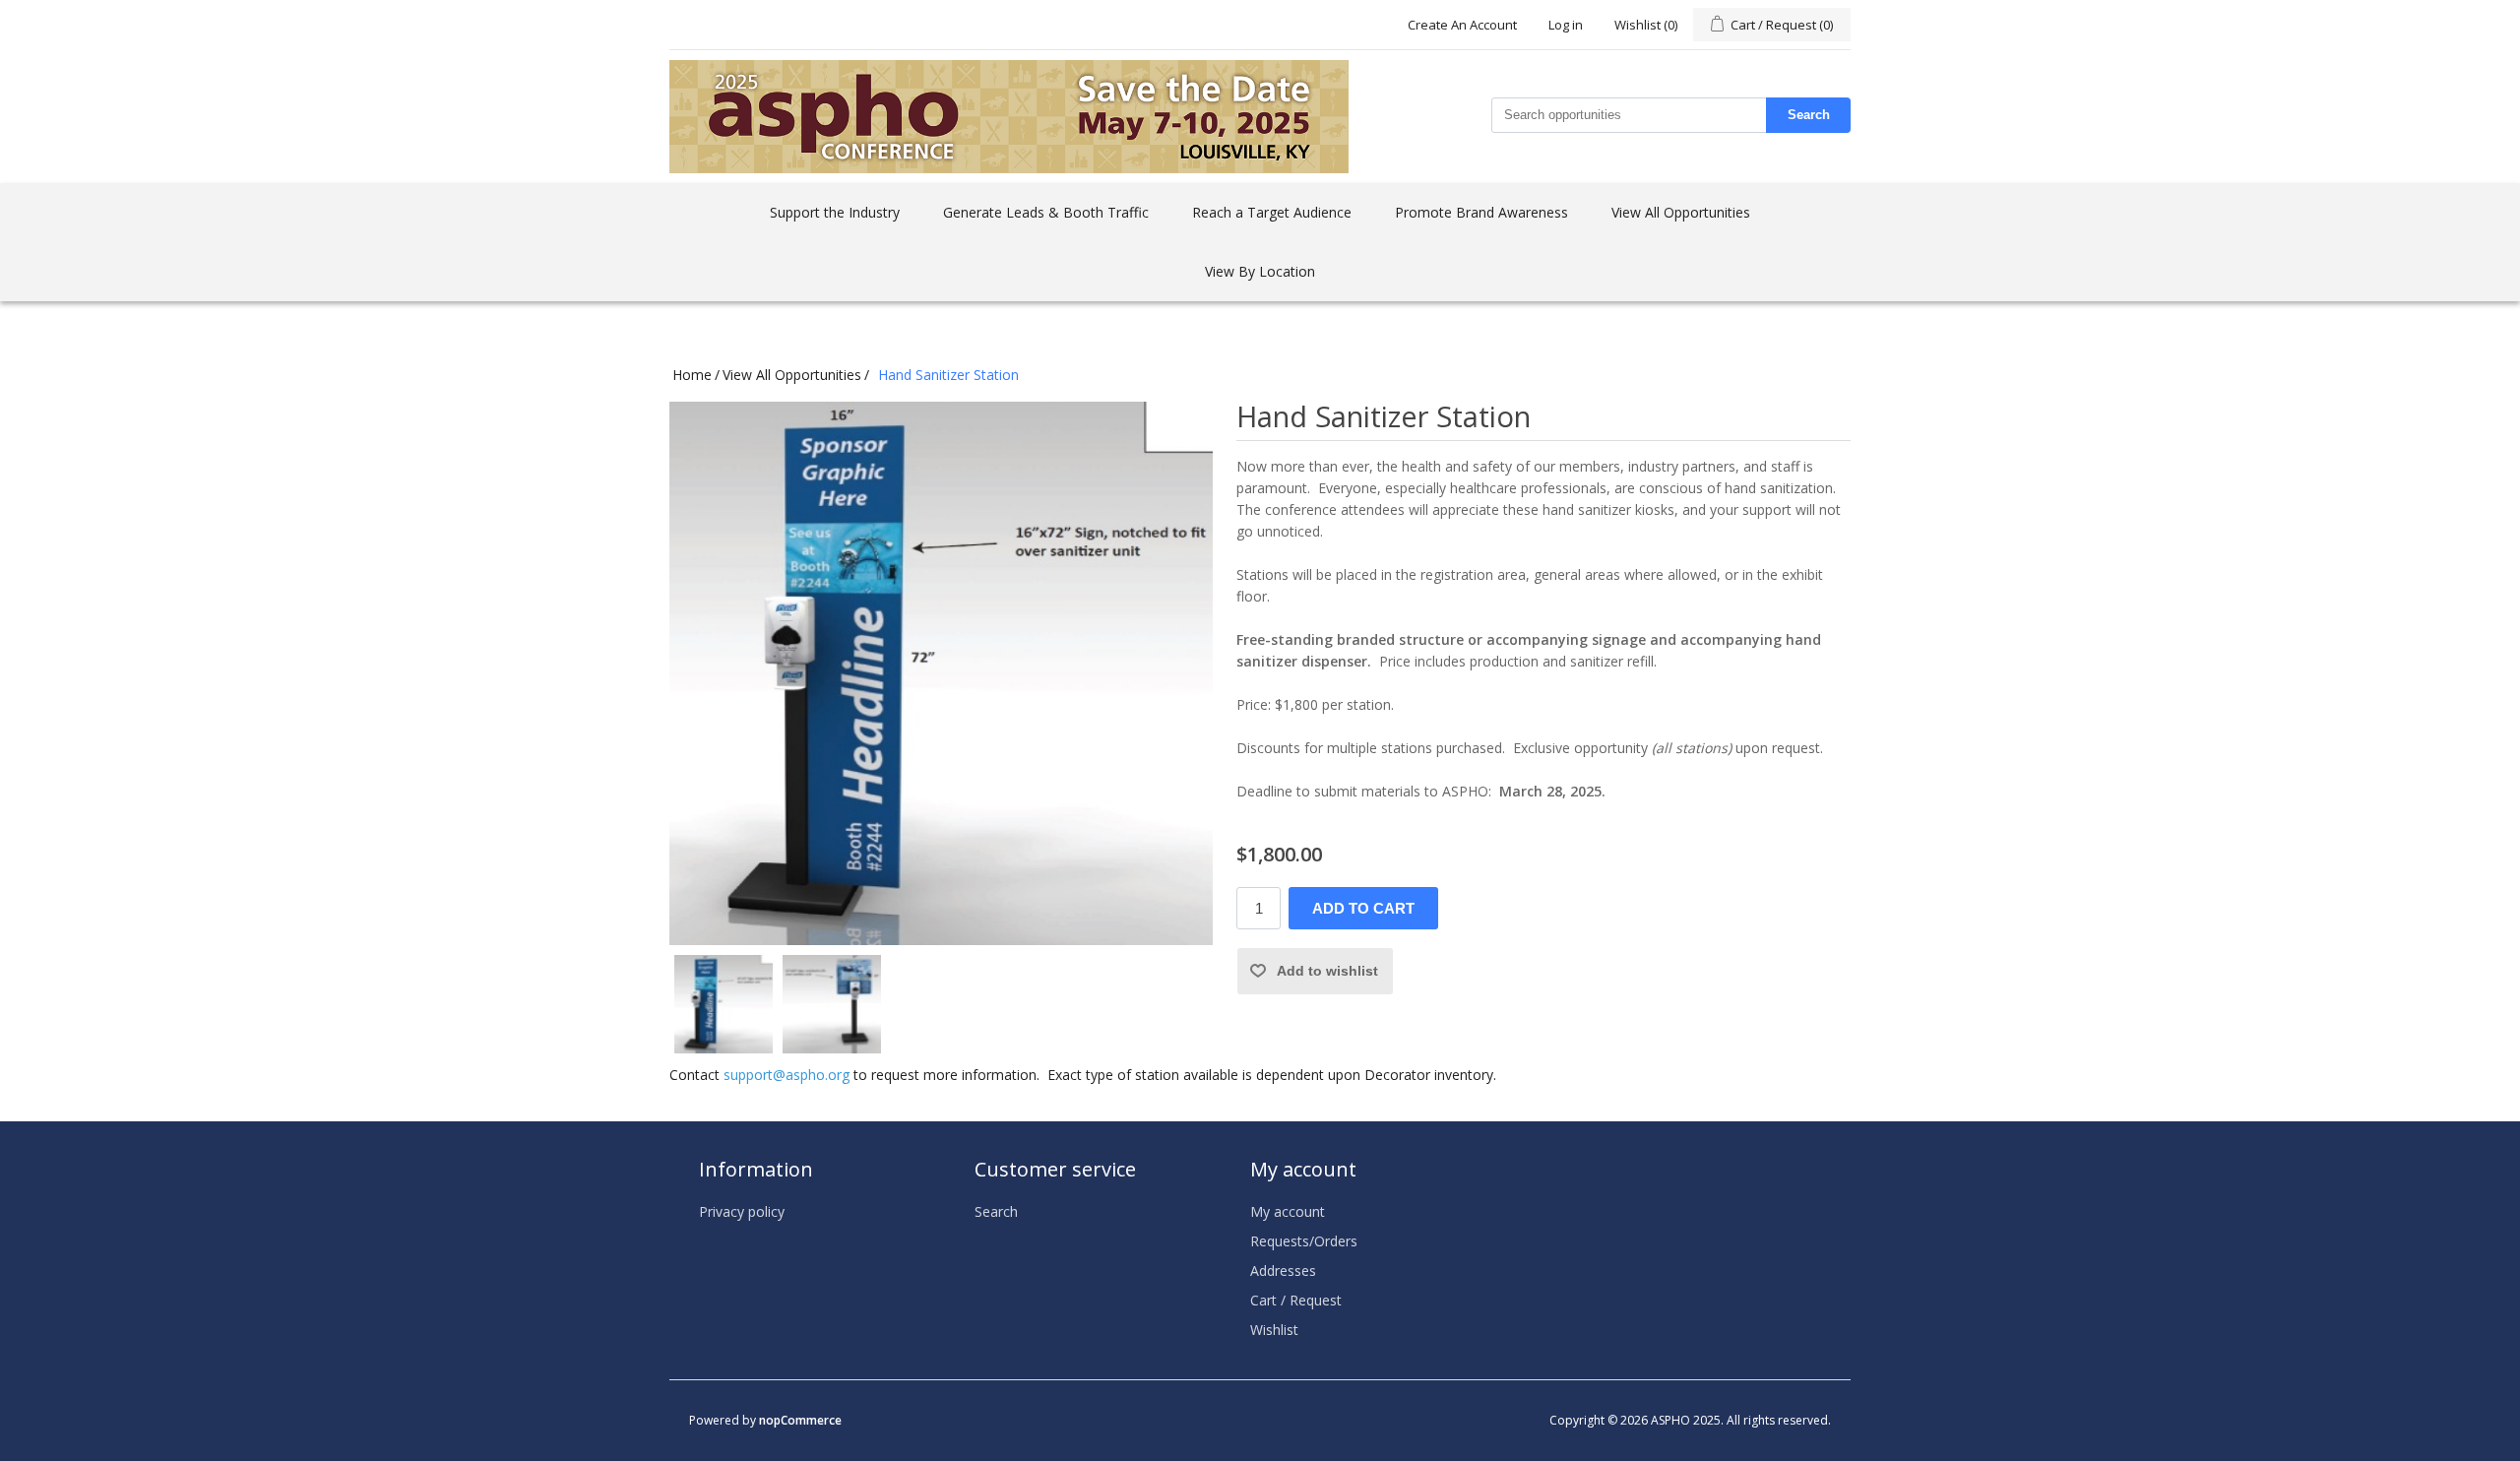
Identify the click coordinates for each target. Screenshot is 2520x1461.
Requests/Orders (1304, 1241)
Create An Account (1462, 25)
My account (1288, 1211)
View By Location (1260, 271)
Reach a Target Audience (1272, 212)
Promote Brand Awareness (1481, 212)
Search (1809, 115)
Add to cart (1363, 908)
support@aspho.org (787, 1075)
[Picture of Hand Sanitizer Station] (724, 1004)
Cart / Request (1296, 1300)
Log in (1566, 25)
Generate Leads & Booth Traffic (1046, 212)
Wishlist (1274, 1330)
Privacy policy (742, 1211)
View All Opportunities (1681, 212)
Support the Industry (835, 212)
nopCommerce (800, 1420)
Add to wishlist (1327, 971)
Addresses (1283, 1270)
